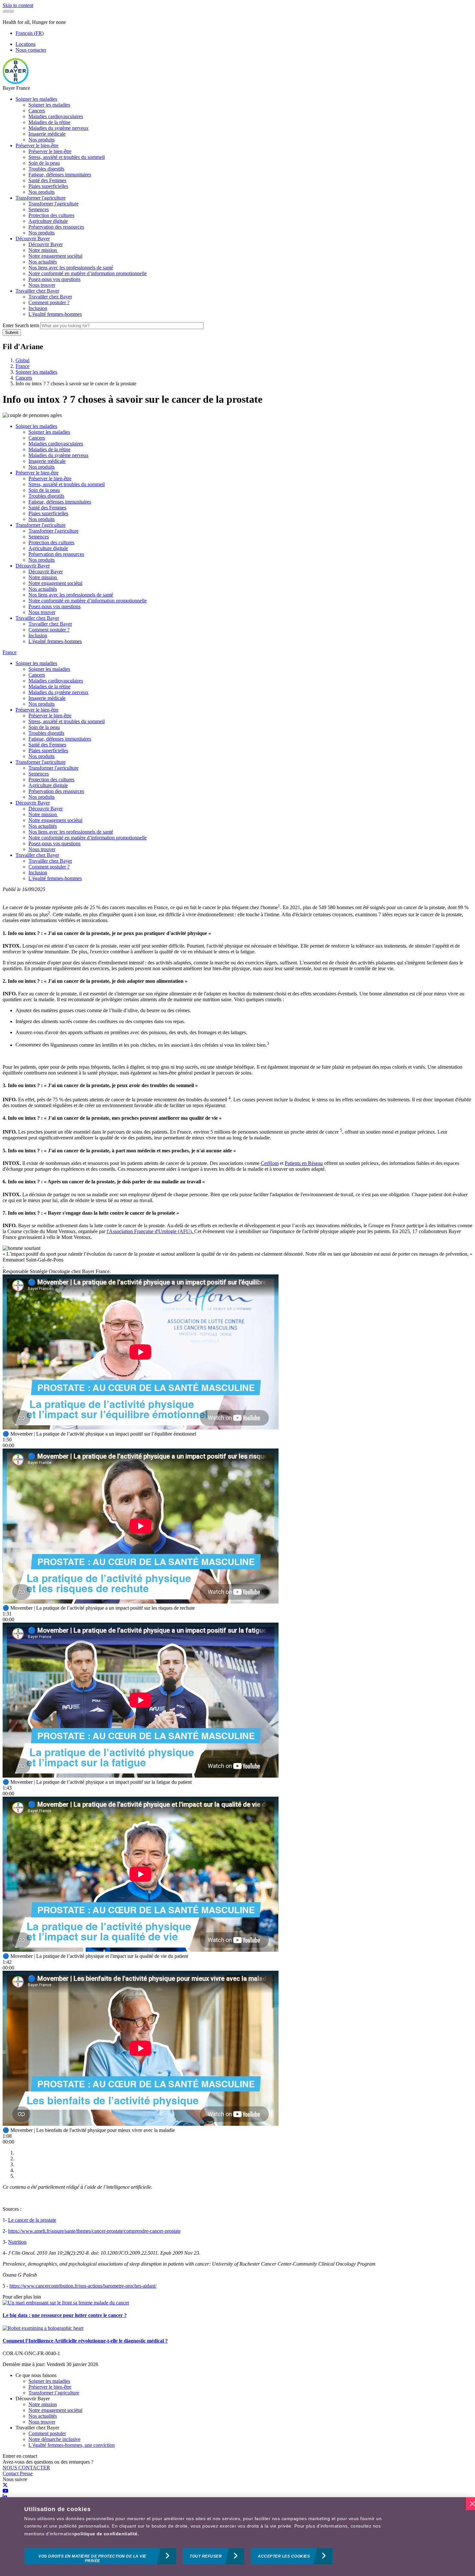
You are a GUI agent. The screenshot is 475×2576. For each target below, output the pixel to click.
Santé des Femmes (47, 180)
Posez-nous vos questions (54, 279)
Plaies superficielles (48, 186)
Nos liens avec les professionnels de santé (71, 268)
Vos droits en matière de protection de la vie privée (92, 2559)
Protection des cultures (51, 215)
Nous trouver (42, 285)
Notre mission (43, 250)
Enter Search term (21, 325)
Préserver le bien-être (37, 145)
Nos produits (42, 140)
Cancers (37, 111)
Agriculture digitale (48, 221)
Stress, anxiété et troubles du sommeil (67, 157)
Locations (26, 44)
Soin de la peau (44, 163)
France (10, 652)
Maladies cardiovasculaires (56, 116)
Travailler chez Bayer (37, 291)
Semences (39, 209)
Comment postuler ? (49, 302)
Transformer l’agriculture (54, 2393)
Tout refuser (206, 2556)
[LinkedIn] (5, 2497)
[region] (238, 2537)
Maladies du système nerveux (58, 128)
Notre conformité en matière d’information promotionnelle (88, 273)
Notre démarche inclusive (54, 2439)
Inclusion (38, 308)
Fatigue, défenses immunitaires (60, 175)
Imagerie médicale (47, 134)
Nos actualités (43, 262)
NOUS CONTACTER (26, 2468)
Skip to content (18, 5)
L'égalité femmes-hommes (55, 314)
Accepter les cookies (284, 2556)
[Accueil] (16, 82)
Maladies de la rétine (49, 122)
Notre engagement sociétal (55, 256)
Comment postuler (47, 2433)
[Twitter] (5, 2485)
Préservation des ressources (56, 227)
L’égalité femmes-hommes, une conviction (72, 2445)
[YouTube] (5, 2491)
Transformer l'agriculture (41, 198)
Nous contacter (31, 50)
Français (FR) (30, 33)
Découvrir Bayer (33, 239)
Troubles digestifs (46, 169)
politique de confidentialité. (107, 2534)
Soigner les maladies (36, 99)
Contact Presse (18, 2473)
